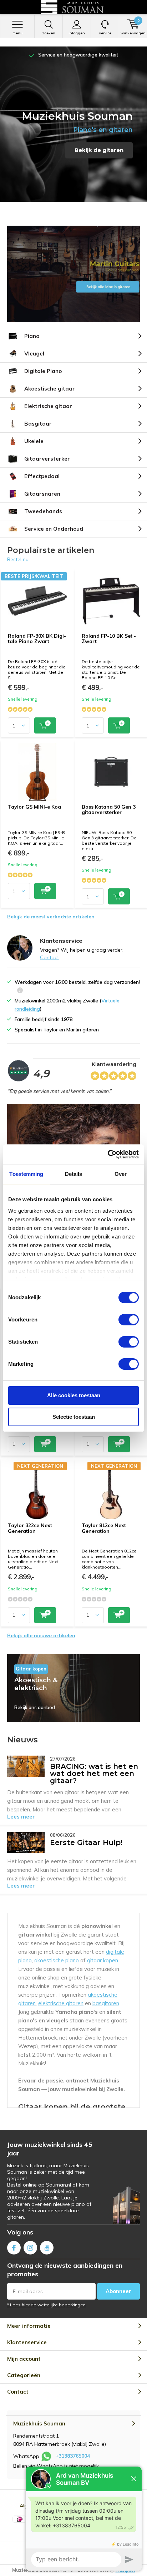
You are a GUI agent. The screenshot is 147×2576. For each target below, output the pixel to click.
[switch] (129, 1320)
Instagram (30, 2248)
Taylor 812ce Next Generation (104, 1528)
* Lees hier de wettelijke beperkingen (46, 2305)
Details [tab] (74, 1174)
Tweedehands (43, 511)
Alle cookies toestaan (74, 1395)
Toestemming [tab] (26, 1174)
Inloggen (77, 33)
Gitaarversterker (47, 459)
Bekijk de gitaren (99, 150)
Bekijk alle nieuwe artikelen (41, 1635)
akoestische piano (57, 1960)
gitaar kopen (103, 1960)
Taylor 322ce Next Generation (30, 1528)
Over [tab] (121, 1174)
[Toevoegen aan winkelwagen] (45, 725)
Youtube (47, 2248)
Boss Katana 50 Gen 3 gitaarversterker (109, 810)
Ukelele (34, 441)
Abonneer (118, 2291)
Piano (32, 336)
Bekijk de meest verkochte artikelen (51, 917)
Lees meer (21, 1817)
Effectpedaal (42, 476)
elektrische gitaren (61, 2003)
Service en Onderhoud (54, 529)
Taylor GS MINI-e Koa (34, 807)
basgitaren (106, 2003)
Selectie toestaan (74, 1417)
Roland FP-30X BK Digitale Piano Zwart (37, 639)
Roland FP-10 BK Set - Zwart (109, 639)
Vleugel (34, 354)
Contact (49, 957)
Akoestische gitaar (50, 389)
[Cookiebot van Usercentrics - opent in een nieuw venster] (108, 1154)
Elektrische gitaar (48, 406)
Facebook (14, 2248)
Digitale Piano (43, 371)
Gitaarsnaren (42, 494)
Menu (17, 33)
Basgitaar (38, 424)
